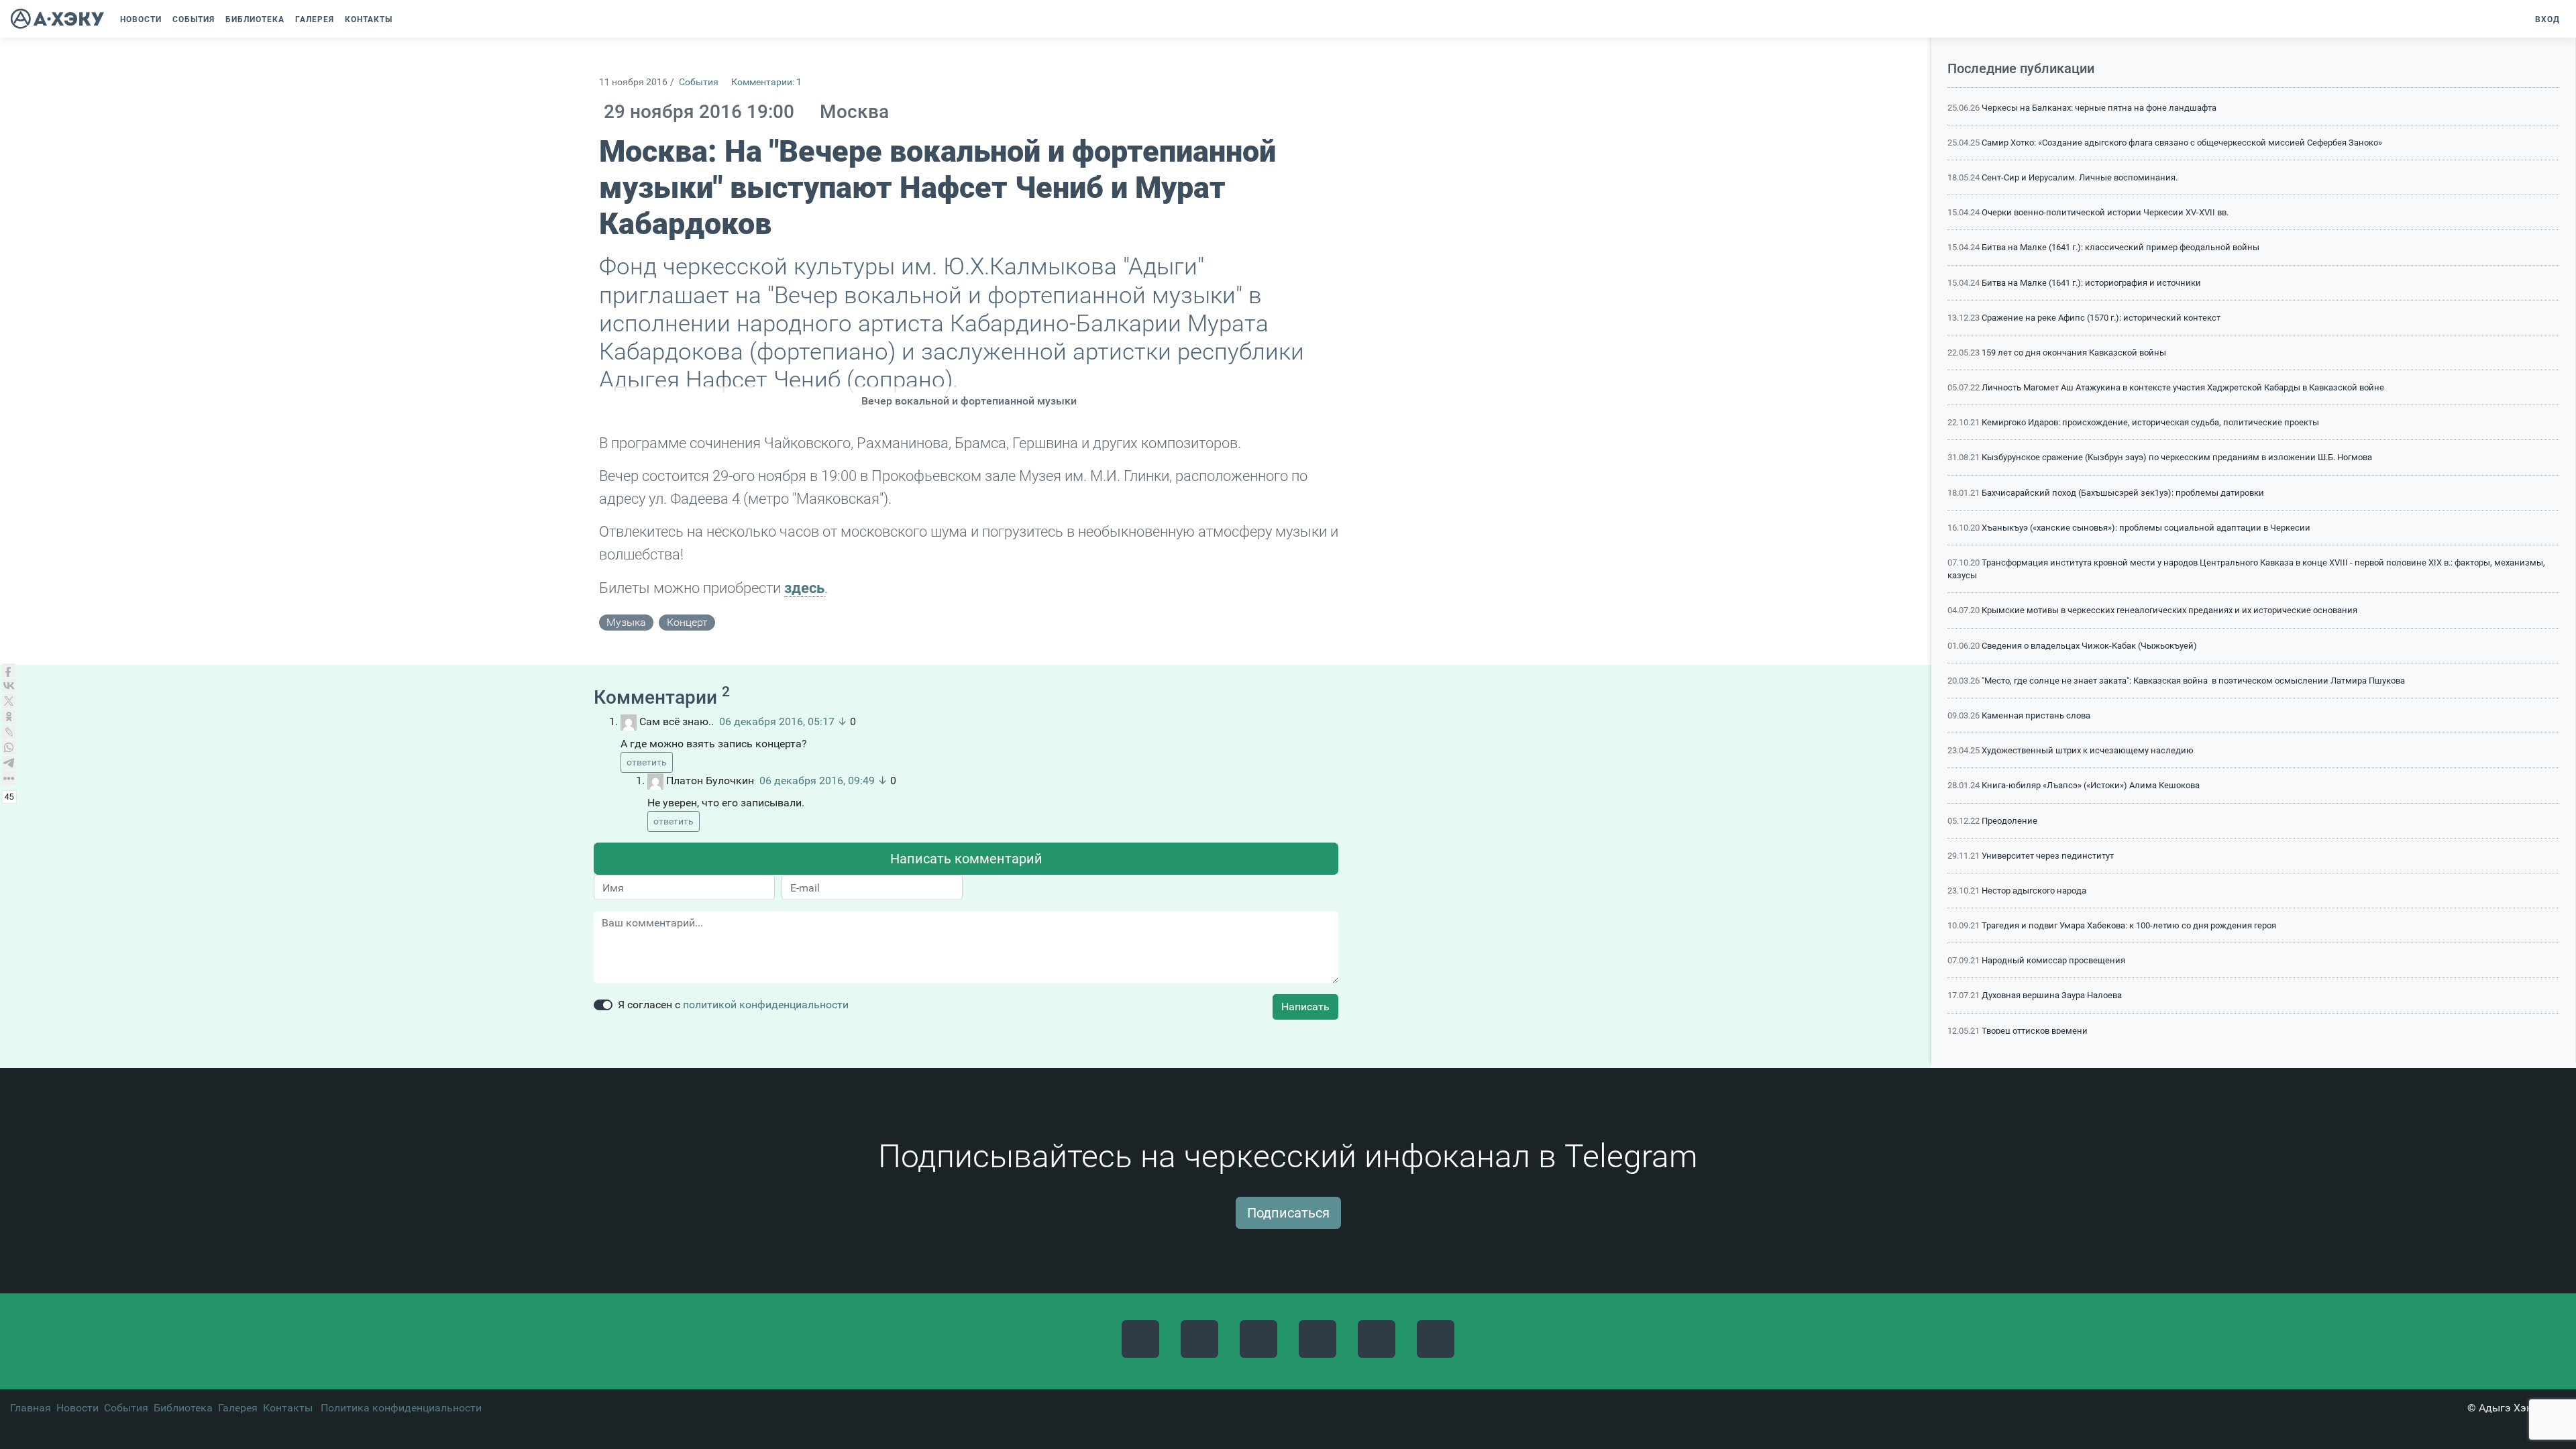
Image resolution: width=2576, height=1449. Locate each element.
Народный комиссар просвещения (2053, 960)
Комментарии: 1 (766, 82)
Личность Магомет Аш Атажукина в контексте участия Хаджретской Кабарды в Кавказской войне (2183, 387)
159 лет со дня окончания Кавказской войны (2074, 353)
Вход (2547, 19)
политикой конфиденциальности (766, 1005)
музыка (626, 622)
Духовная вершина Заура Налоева (2052, 995)
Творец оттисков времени (2035, 1031)
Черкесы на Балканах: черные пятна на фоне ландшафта (2099, 108)
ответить (647, 762)
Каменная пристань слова (2036, 715)
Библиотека (183, 1408)
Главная (31, 1408)
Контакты (288, 1408)
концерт (687, 622)
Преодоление (2009, 821)
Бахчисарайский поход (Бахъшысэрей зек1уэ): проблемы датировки (2123, 493)
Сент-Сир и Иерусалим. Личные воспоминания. (2080, 177)
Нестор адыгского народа (2034, 891)
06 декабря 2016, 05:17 (777, 721)
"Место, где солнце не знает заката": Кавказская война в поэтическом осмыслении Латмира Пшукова (2193, 681)
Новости (77, 1408)
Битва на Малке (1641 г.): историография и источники (2091, 283)
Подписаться (1288, 1213)
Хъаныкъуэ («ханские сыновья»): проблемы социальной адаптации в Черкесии (2146, 528)
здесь (804, 588)
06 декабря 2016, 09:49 (817, 781)
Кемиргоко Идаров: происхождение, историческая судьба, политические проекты (2150, 422)
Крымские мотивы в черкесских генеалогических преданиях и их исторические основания (2169, 610)
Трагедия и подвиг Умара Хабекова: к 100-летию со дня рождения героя (2129, 925)
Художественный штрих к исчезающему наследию (2088, 750)
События (699, 82)
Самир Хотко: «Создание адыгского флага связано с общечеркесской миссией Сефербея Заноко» (2182, 143)
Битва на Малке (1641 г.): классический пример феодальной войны (2121, 247)
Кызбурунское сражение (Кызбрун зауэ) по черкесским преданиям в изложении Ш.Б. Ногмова (2177, 457)
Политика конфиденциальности (401, 1408)
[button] (405, 19)
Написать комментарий (966, 859)
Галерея (238, 1408)
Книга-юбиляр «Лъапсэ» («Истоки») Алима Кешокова (2091, 785)
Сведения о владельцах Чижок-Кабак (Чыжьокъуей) (2089, 646)
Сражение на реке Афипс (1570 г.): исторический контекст (2101, 318)
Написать (1305, 1007)
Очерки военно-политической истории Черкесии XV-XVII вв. (2105, 212)
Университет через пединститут (2048, 856)
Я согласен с (733, 1005)
